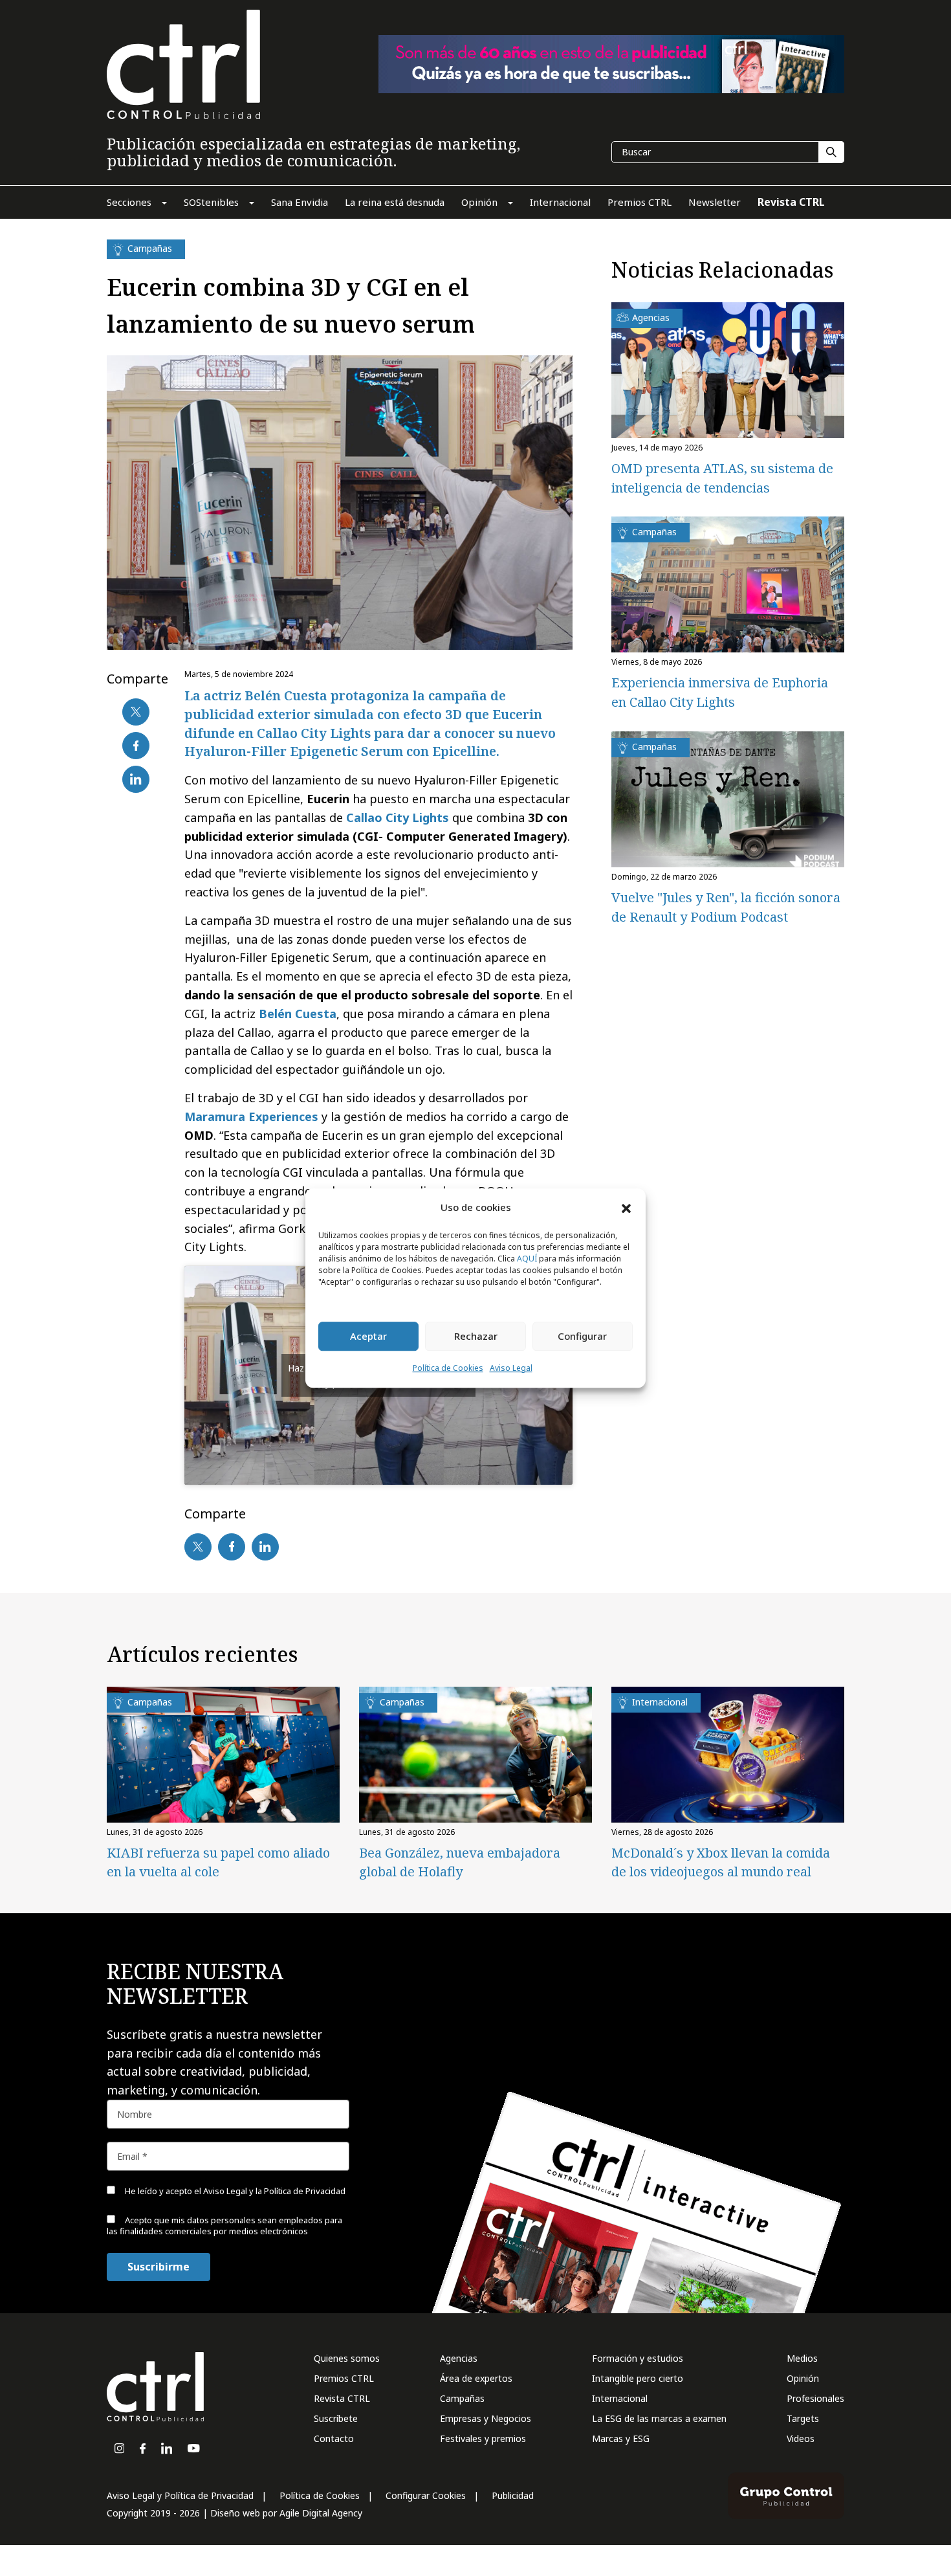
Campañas (462, 2398)
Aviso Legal (511, 1368)
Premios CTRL (344, 2378)
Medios (802, 2358)
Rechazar (476, 1337)
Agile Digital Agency (321, 2513)
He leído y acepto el (234, 2191)
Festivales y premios (483, 2438)
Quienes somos (347, 2358)
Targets (803, 2418)
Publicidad (513, 2495)
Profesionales (815, 2398)
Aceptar (368, 1337)
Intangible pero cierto (638, 2378)
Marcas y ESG (621, 2438)
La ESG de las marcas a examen (659, 2418)
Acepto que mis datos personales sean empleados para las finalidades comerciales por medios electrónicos (224, 2226)
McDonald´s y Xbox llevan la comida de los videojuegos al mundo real (721, 1862)
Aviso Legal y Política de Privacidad (180, 2495)
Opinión (803, 2378)
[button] (626, 1208)
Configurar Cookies (426, 2495)
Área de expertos (476, 2378)
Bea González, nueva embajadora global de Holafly (460, 1862)
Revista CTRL (342, 2398)
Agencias (459, 2358)
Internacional (620, 2398)
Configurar (582, 1337)
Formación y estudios (638, 2358)
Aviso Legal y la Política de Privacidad (274, 2191)
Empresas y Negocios (486, 2418)
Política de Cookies (448, 1368)
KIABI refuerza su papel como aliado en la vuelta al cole (218, 1862)
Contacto (334, 2438)
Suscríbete (336, 2418)
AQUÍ (527, 1259)
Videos (801, 2438)
